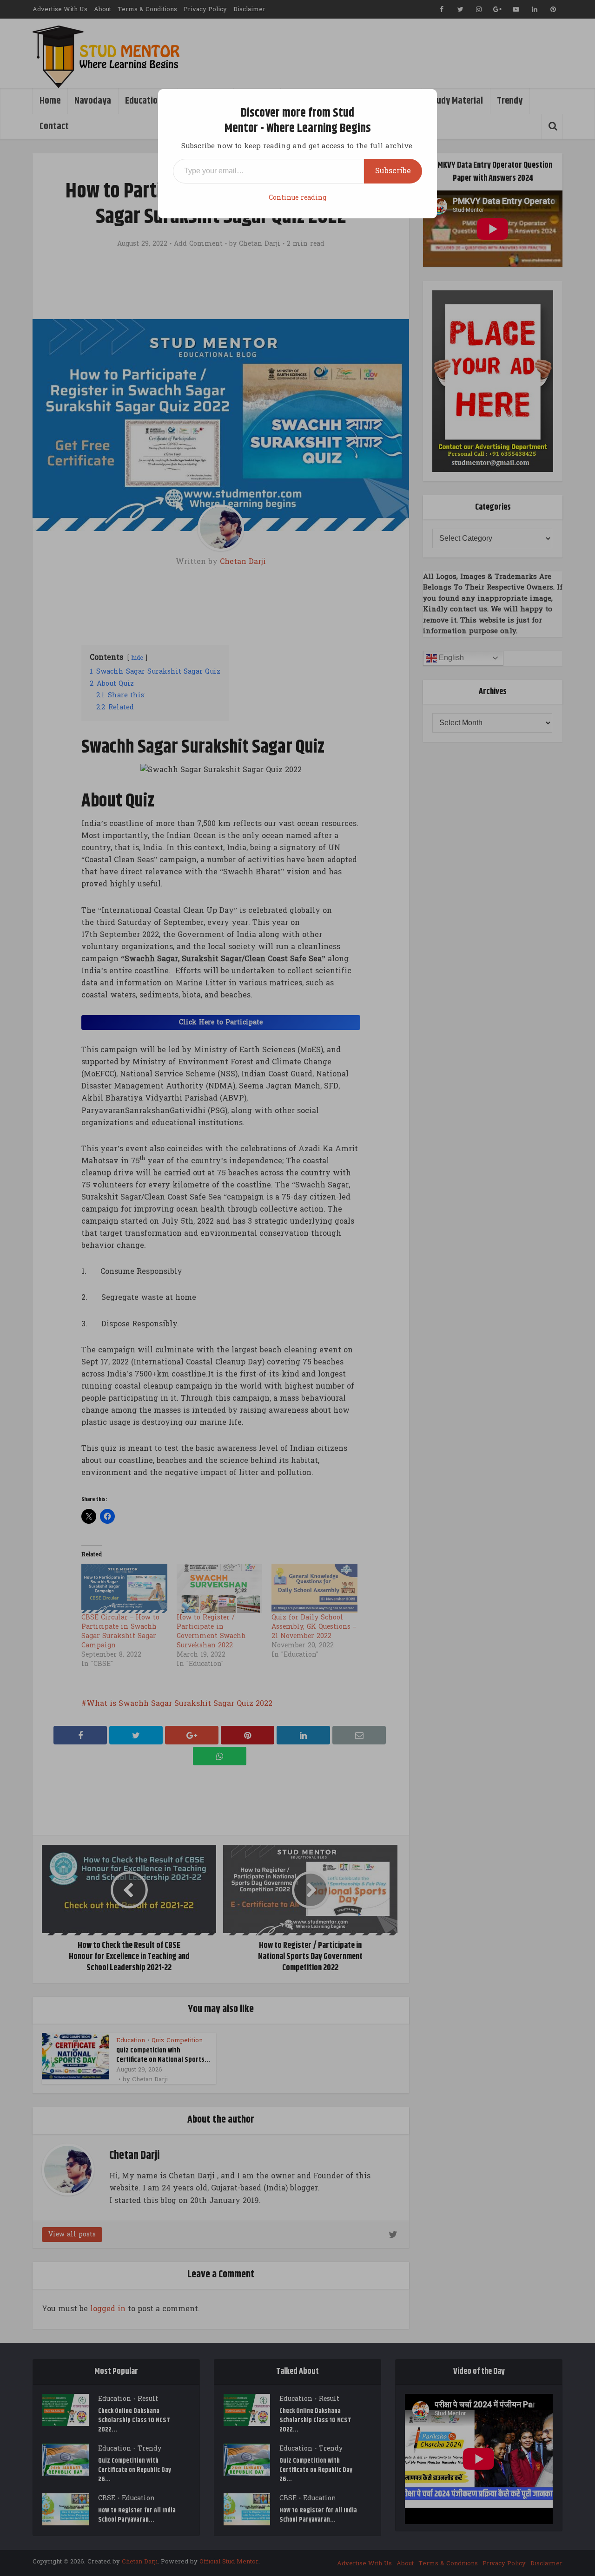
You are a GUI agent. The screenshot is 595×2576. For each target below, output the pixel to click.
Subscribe (393, 171)
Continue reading (297, 198)
